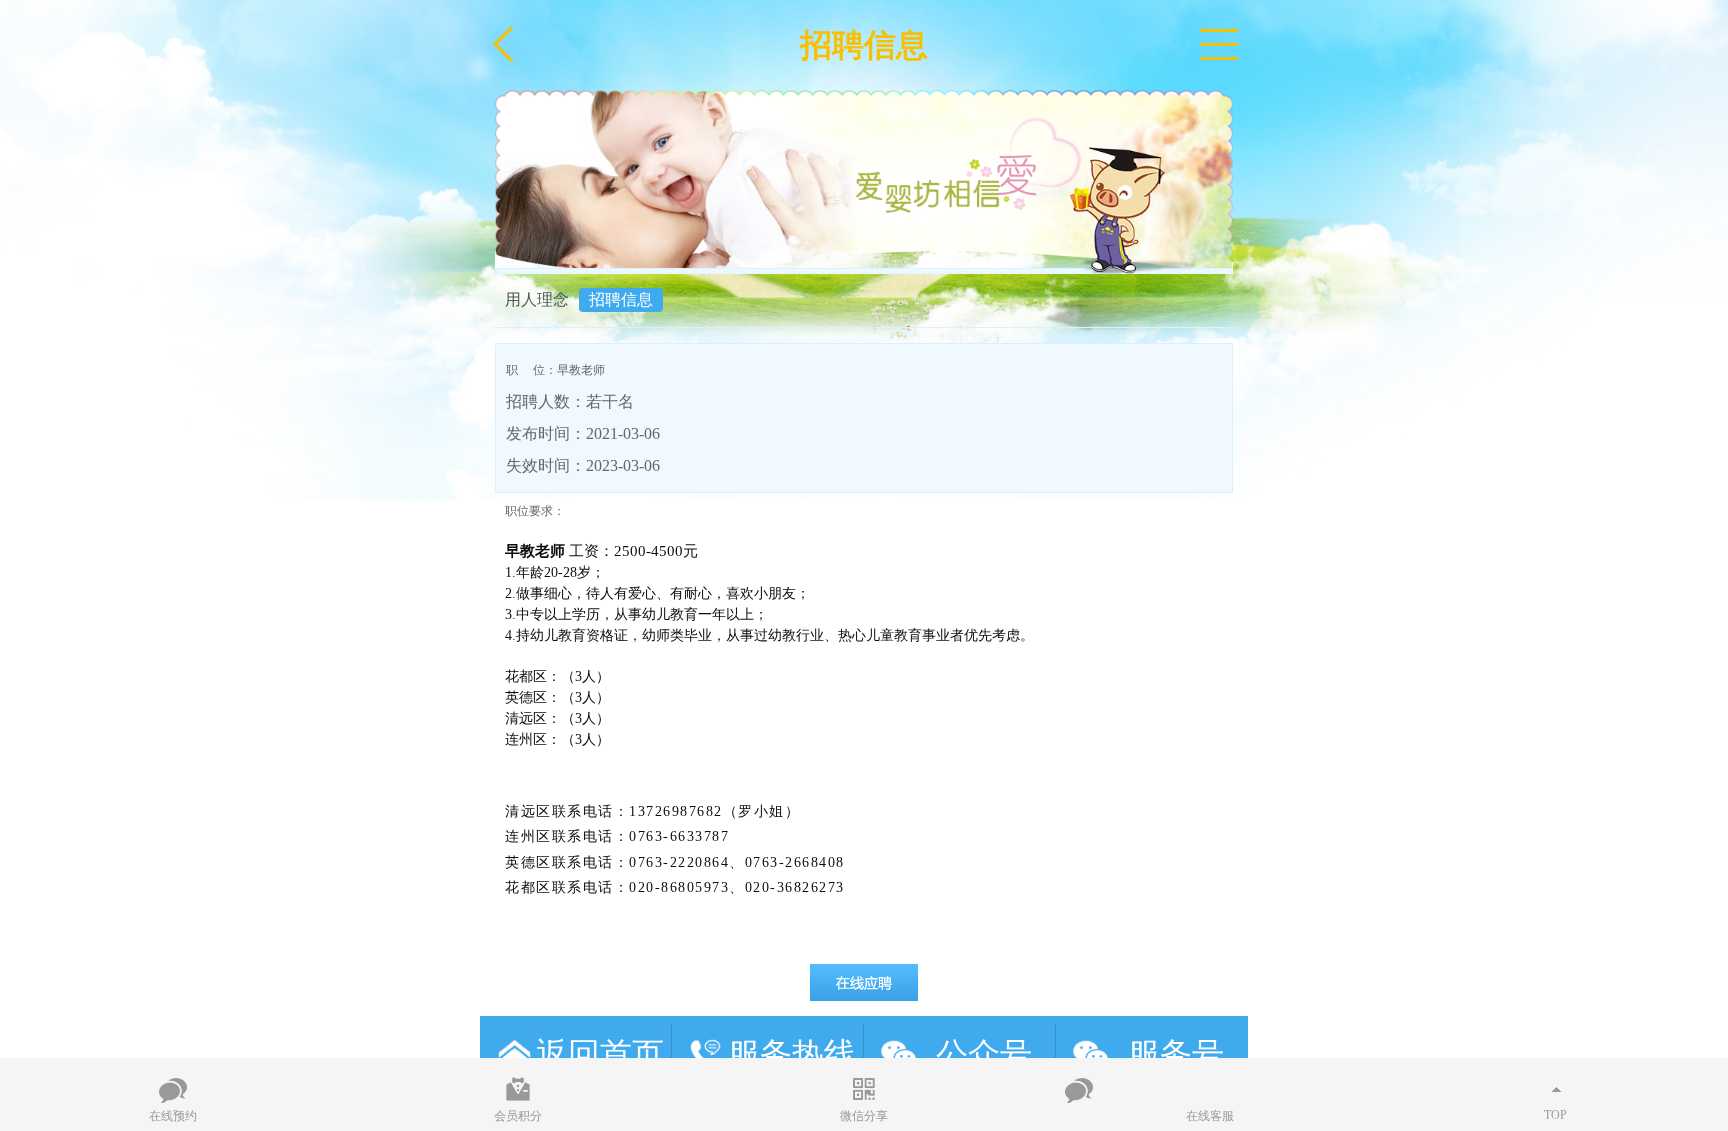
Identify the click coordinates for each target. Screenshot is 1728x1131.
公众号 (984, 1054)
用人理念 (537, 299)
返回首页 (600, 1054)
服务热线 (792, 1054)
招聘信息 (621, 299)
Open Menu (1219, 45)
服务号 (1176, 1054)
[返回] (505, 45)
